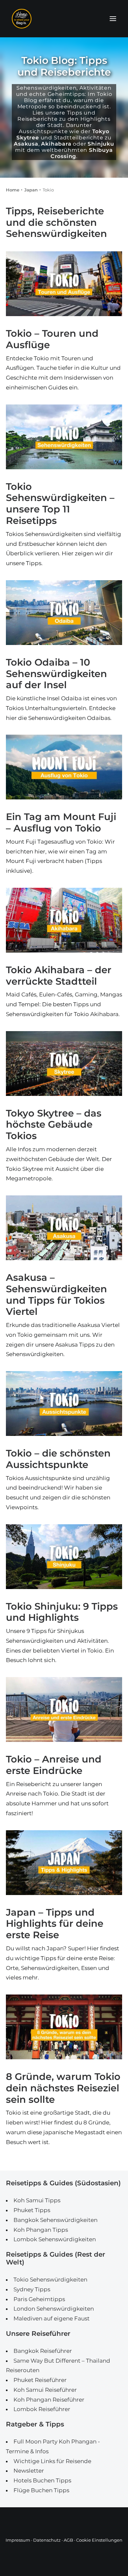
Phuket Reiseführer (40, 2380)
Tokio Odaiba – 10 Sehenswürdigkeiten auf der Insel (56, 674)
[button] (113, 19)
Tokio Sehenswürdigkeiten (50, 2280)
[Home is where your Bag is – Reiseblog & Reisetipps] (64, 19)
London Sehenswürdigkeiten (54, 2309)
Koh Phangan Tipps (41, 2230)
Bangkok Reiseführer (43, 2351)
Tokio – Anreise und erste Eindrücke (54, 1765)
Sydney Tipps (32, 2289)
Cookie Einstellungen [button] (99, 2540)
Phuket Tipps (32, 2210)
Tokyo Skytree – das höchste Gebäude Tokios (54, 1125)
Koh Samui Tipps (37, 2200)
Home (13, 190)
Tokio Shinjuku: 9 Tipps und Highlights (62, 1612)
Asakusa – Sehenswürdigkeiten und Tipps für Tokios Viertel (56, 1294)
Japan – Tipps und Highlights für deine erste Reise (55, 1924)
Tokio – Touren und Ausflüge (52, 339)
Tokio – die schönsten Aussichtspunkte (58, 1459)
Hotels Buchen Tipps (42, 2480)
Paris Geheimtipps (39, 2299)
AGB (68, 2540)
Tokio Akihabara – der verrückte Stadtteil (59, 975)
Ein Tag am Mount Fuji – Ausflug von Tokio (61, 822)
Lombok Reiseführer (42, 2409)
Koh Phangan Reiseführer (49, 2400)
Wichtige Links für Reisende (52, 2461)
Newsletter (29, 2471)
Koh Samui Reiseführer (45, 2390)
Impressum (18, 2540)
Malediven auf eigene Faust (52, 2318)
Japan (31, 190)
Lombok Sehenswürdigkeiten (55, 2239)
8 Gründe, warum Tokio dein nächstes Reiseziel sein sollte (63, 2088)
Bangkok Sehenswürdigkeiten (55, 2220)
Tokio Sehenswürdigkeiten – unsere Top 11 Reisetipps (60, 503)
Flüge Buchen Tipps (41, 2490)
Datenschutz (47, 2540)
